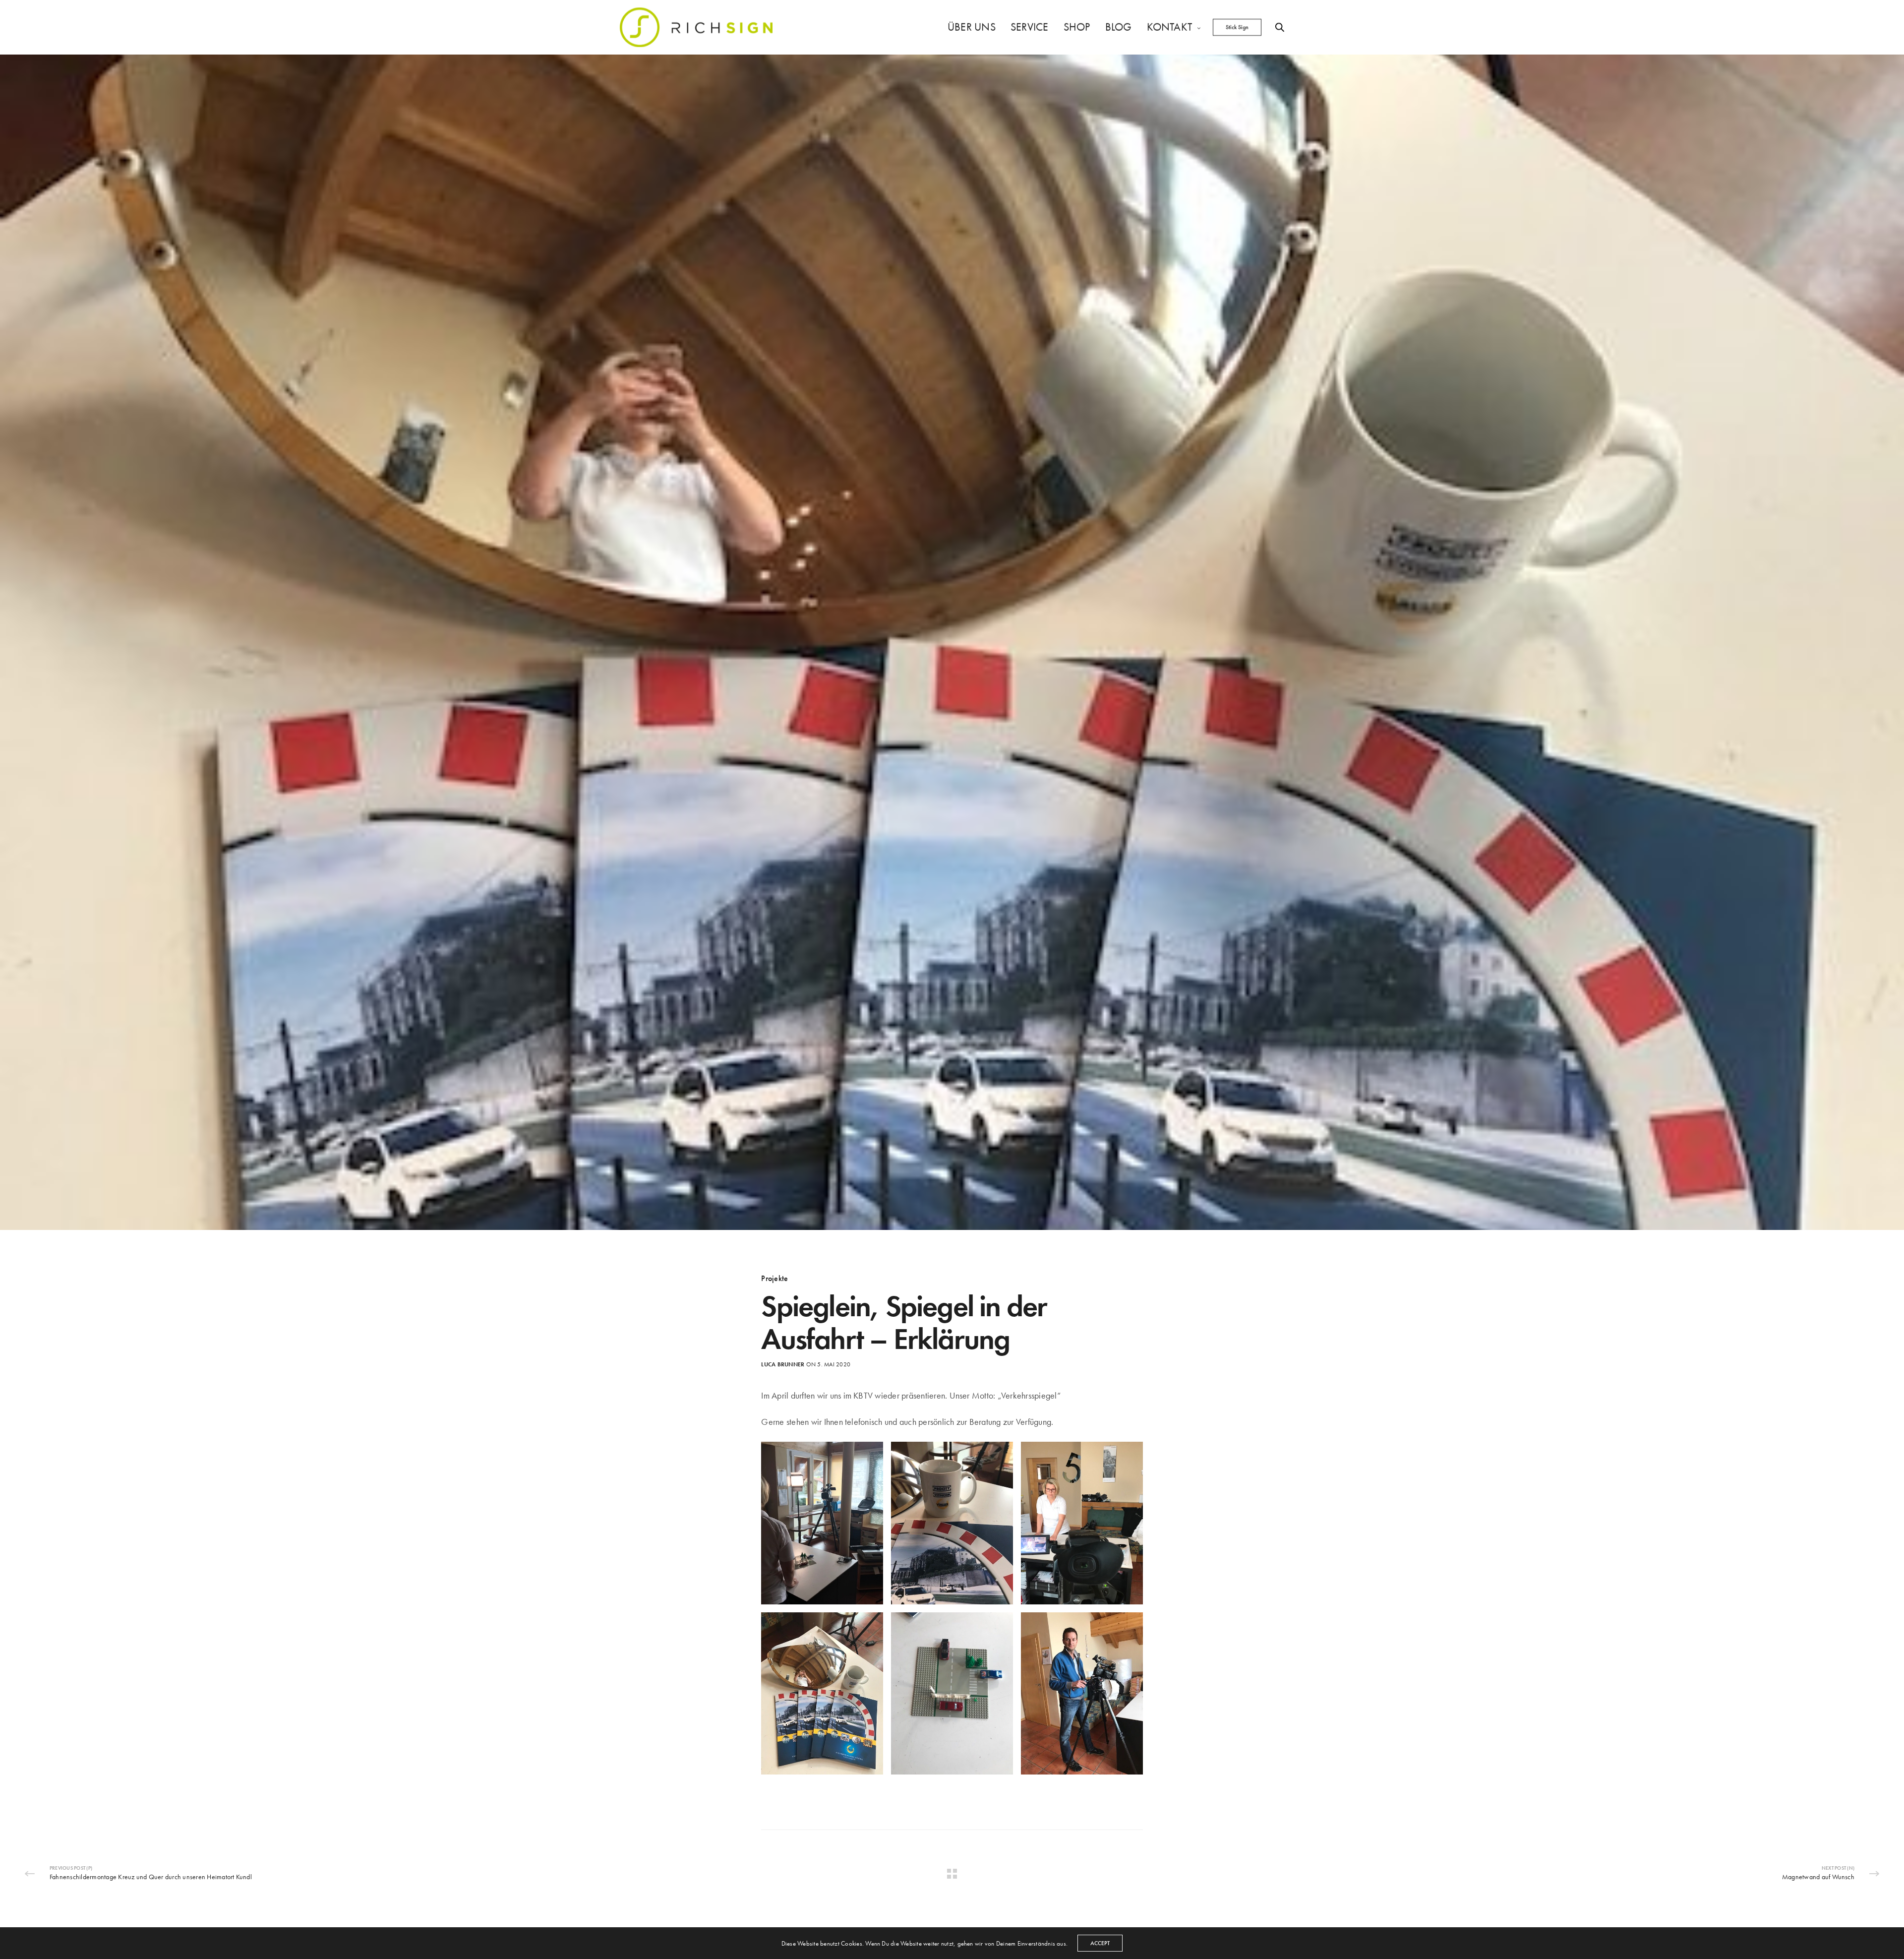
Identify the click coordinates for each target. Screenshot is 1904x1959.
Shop (1077, 27)
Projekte (774, 1279)
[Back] (952, 1874)
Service (1030, 27)
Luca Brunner (783, 1364)
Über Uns (972, 27)
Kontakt (1170, 27)
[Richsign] (696, 27)
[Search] (1280, 27)
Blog (1119, 27)
